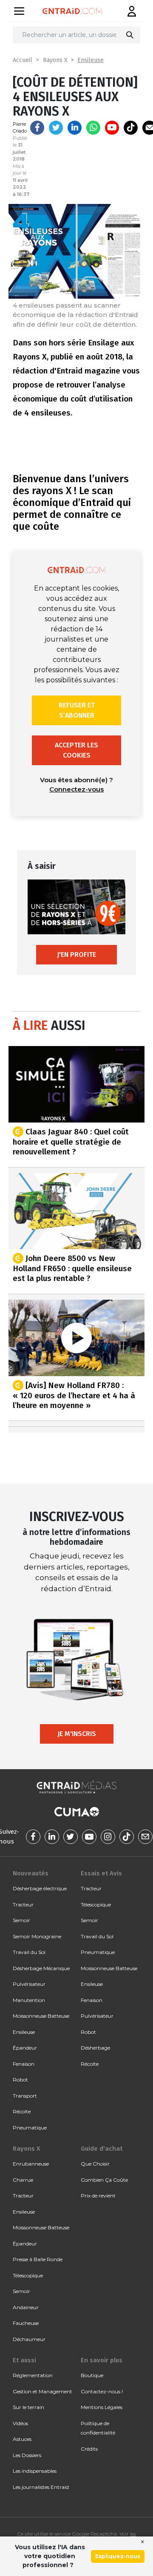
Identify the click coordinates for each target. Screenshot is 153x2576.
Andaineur (26, 2307)
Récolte (22, 2111)
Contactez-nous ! (102, 2391)
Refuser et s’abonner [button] (77, 710)
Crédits (89, 2449)
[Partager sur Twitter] (56, 128)
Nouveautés (31, 1873)
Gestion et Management (42, 2391)
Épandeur (25, 2048)
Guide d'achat (102, 2149)
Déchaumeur (29, 2339)
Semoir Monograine (37, 1936)
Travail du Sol (29, 1952)
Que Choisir (95, 2164)
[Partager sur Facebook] (37, 128)
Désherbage (95, 2048)
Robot (20, 2080)
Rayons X (55, 60)
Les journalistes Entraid (41, 2487)
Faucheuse (26, 2323)
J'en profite (76, 954)
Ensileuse (91, 60)
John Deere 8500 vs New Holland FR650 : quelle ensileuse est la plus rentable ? (72, 1268)
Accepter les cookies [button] (76, 750)
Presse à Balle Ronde (38, 2259)
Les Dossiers (27, 2455)
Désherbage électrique (40, 1888)
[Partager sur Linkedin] (75, 128)
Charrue (23, 2180)
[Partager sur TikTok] (131, 128)
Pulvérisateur (29, 1984)
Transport (25, 2096)
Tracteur (23, 1904)
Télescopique (96, 1904)
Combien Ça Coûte (104, 2180)
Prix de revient (98, 2196)
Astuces (22, 2439)
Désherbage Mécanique (41, 1968)
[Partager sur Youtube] (112, 128)
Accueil (23, 60)
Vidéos (20, 2423)
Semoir (21, 1920)
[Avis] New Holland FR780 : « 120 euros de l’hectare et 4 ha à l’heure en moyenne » (74, 1395)
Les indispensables (35, 2471)
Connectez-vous (76, 789)
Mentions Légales (102, 2407)
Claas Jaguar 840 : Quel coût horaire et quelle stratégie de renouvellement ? (71, 1142)
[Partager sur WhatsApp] (93, 128)
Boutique (92, 2375)
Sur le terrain (28, 2407)
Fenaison (24, 2064)
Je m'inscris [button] (77, 1734)
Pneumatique (30, 2128)
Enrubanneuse (31, 2164)
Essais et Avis (101, 1873)
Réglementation (33, 2375)
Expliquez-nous (118, 2556)
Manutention (29, 2000)
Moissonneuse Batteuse (41, 2016)
